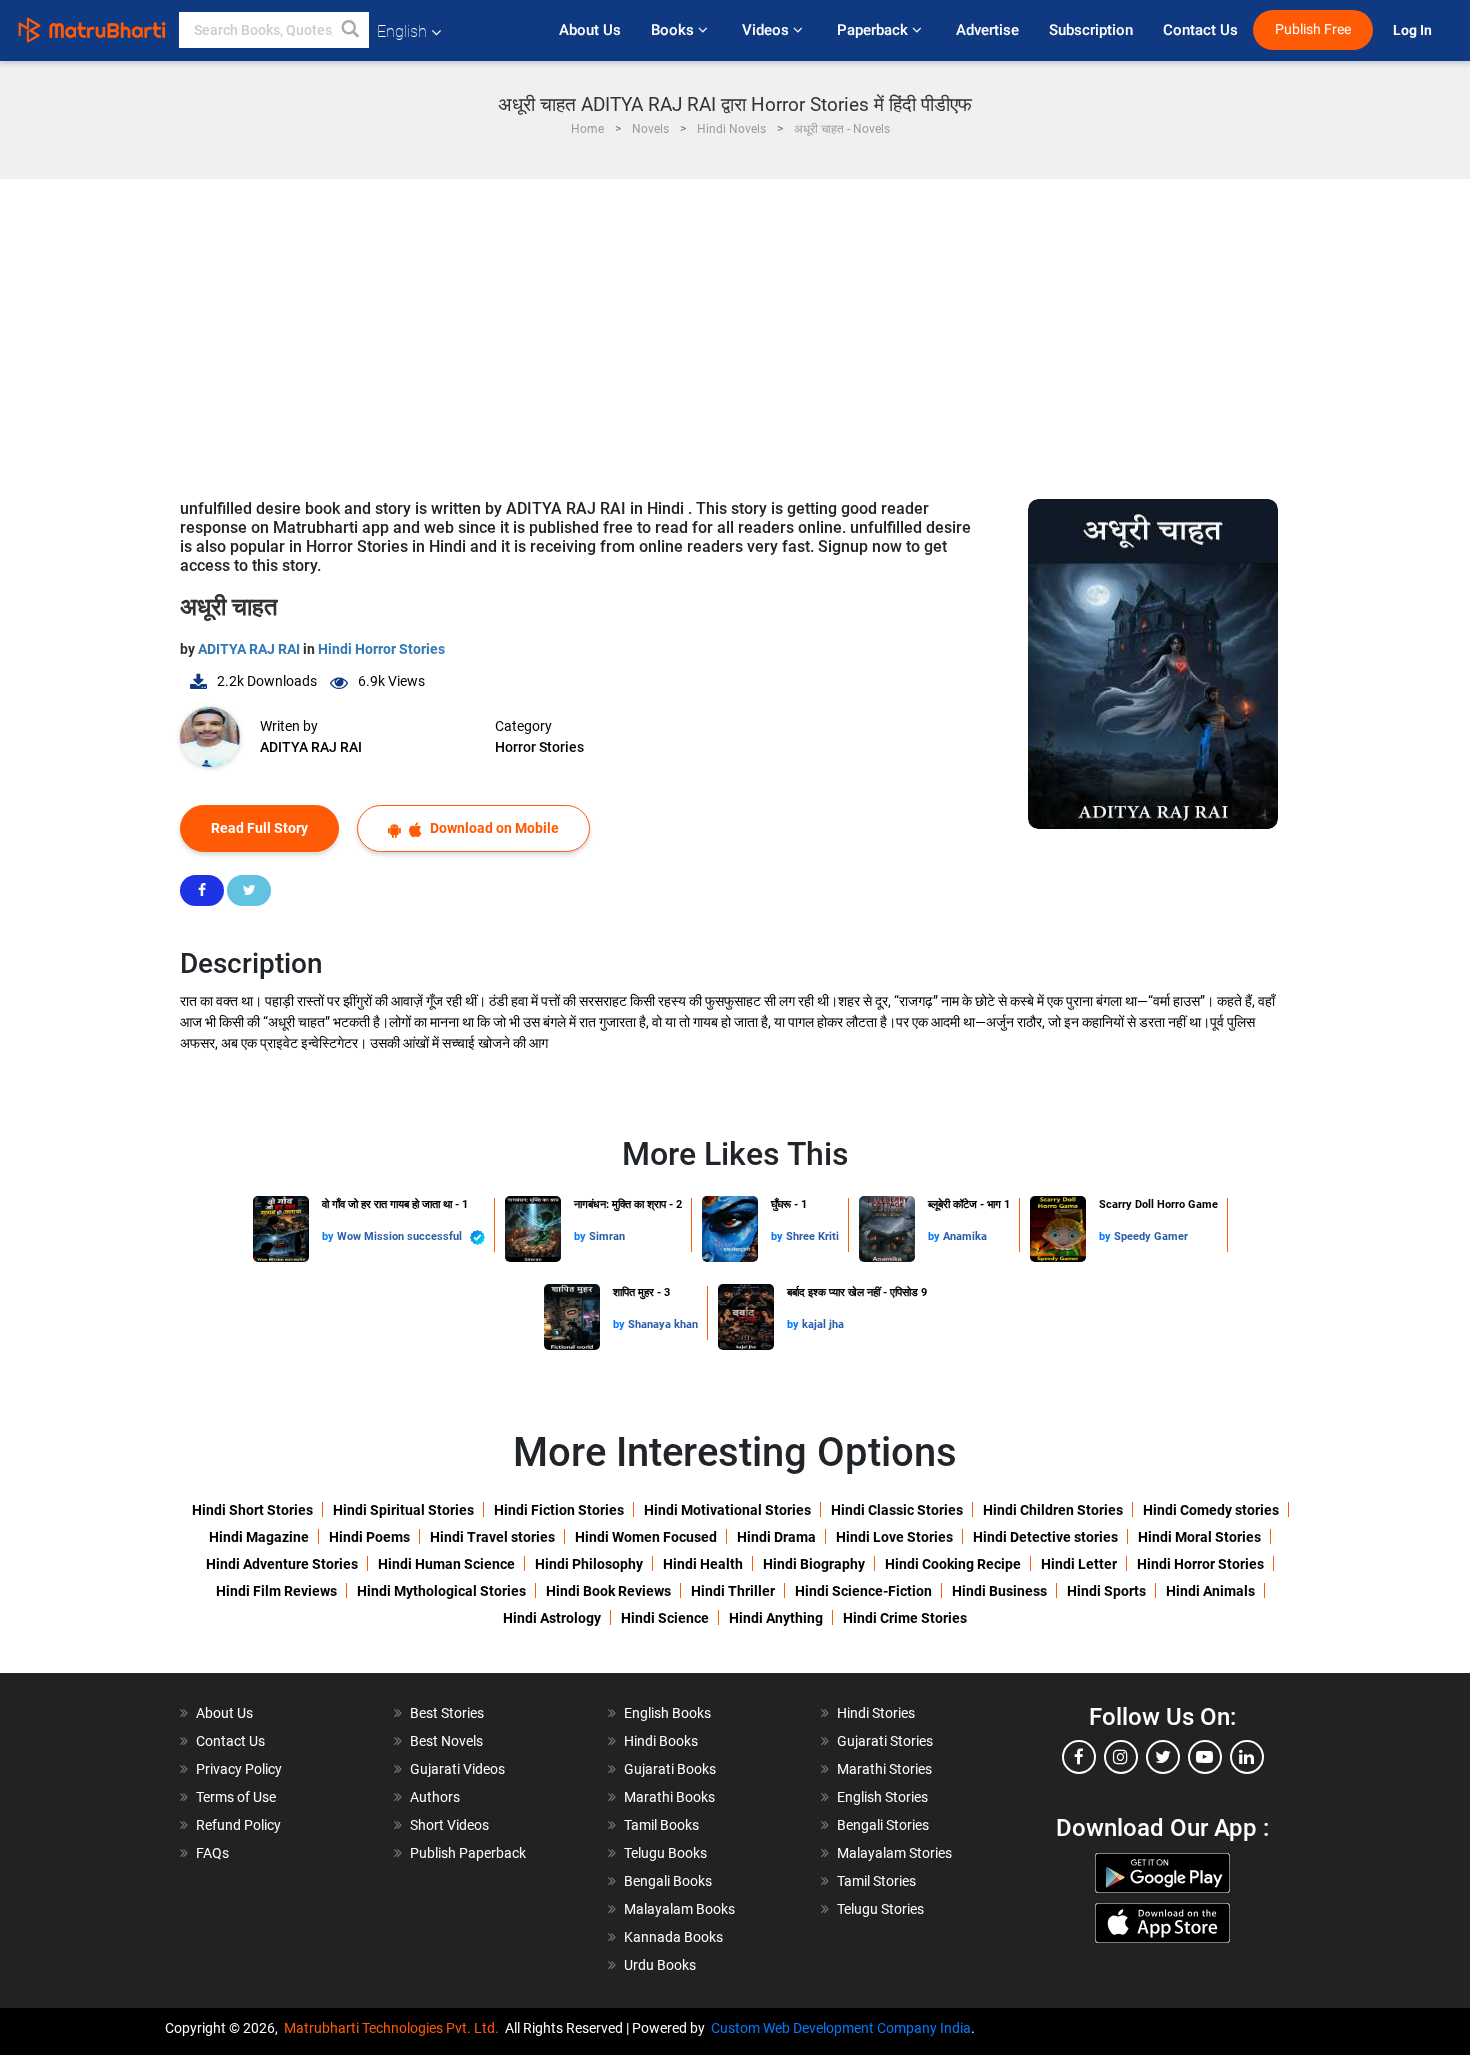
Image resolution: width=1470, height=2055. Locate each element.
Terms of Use (236, 1797)
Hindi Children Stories (1053, 1510)
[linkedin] (1247, 1757)
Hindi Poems (369, 1537)
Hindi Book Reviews (608, 1591)
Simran (607, 1236)
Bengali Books (668, 1881)
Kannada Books (673, 1937)
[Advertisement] (735, 329)
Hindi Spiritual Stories (403, 1510)
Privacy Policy (239, 1769)
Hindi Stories (876, 1713)
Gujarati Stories (885, 1741)
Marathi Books (669, 1797)
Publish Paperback (468, 1853)
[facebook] (1079, 1757)
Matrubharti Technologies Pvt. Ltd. (394, 2028)
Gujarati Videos (457, 1769)
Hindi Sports (1106, 1591)
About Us (590, 30)
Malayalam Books (679, 1909)
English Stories (882, 1797)
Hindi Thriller (733, 1591)
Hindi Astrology (552, 1618)
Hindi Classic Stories (897, 1510)
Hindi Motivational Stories (727, 1510)
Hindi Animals (1210, 1591)
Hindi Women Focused (646, 1537)
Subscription (1091, 30)
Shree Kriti (812, 1236)
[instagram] (1121, 1757)
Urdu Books (660, 1965)
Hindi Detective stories (1045, 1537)
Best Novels (446, 1741)
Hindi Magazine (259, 1537)
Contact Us (1200, 30)
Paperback (874, 30)
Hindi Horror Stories (381, 649)
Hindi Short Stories (252, 1510)
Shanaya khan (663, 1324)
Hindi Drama (776, 1537)
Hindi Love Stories (894, 1537)
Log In (1414, 30)
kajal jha (823, 1324)
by (329, 1236)
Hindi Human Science (446, 1564)
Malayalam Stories (894, 1853)
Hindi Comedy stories (1211, 1510)
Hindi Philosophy (589, 1564)
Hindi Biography (814, 1564)
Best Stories (447, 1713)
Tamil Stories (876, 1881)
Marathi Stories (884, 1769)
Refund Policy (238, 1825)
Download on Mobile (493, 828)
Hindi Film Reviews (276, 1591)
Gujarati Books (670, 1769)
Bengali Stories (883, 1825)
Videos (767, 30)
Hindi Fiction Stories (559, 1510)
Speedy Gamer (1151, 1236)
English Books (667, 1713)
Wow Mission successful (401, 1236)
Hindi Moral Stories (1199, 1537)
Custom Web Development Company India (841, 2028)
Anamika (965, 1236)
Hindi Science (665, 1618)
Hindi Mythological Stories (441, 1591)
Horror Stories (539, 747)
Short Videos (449, 1825)
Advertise (987, 30)
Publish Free (1313, 29)
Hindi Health (703, 1564)
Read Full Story (259, 828)
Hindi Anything (776, 1618)
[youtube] (1205, 1757)
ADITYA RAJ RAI (250, 649)
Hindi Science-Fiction (863, 1591)
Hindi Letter (1079, 1564)
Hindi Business (999, 1591)
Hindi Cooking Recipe (953, 1564)
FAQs (212, 1853)
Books (674, 30)
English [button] (402, 31)
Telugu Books (665, 1853)
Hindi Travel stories (492, 1537)
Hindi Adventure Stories (282, 1564)
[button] (351, 30)
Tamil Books (661, 1825)
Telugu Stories (880, 1909)
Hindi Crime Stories (905, 1618)
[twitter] (1163, 1757)
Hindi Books (661, 1741)
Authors (435, 1797)
